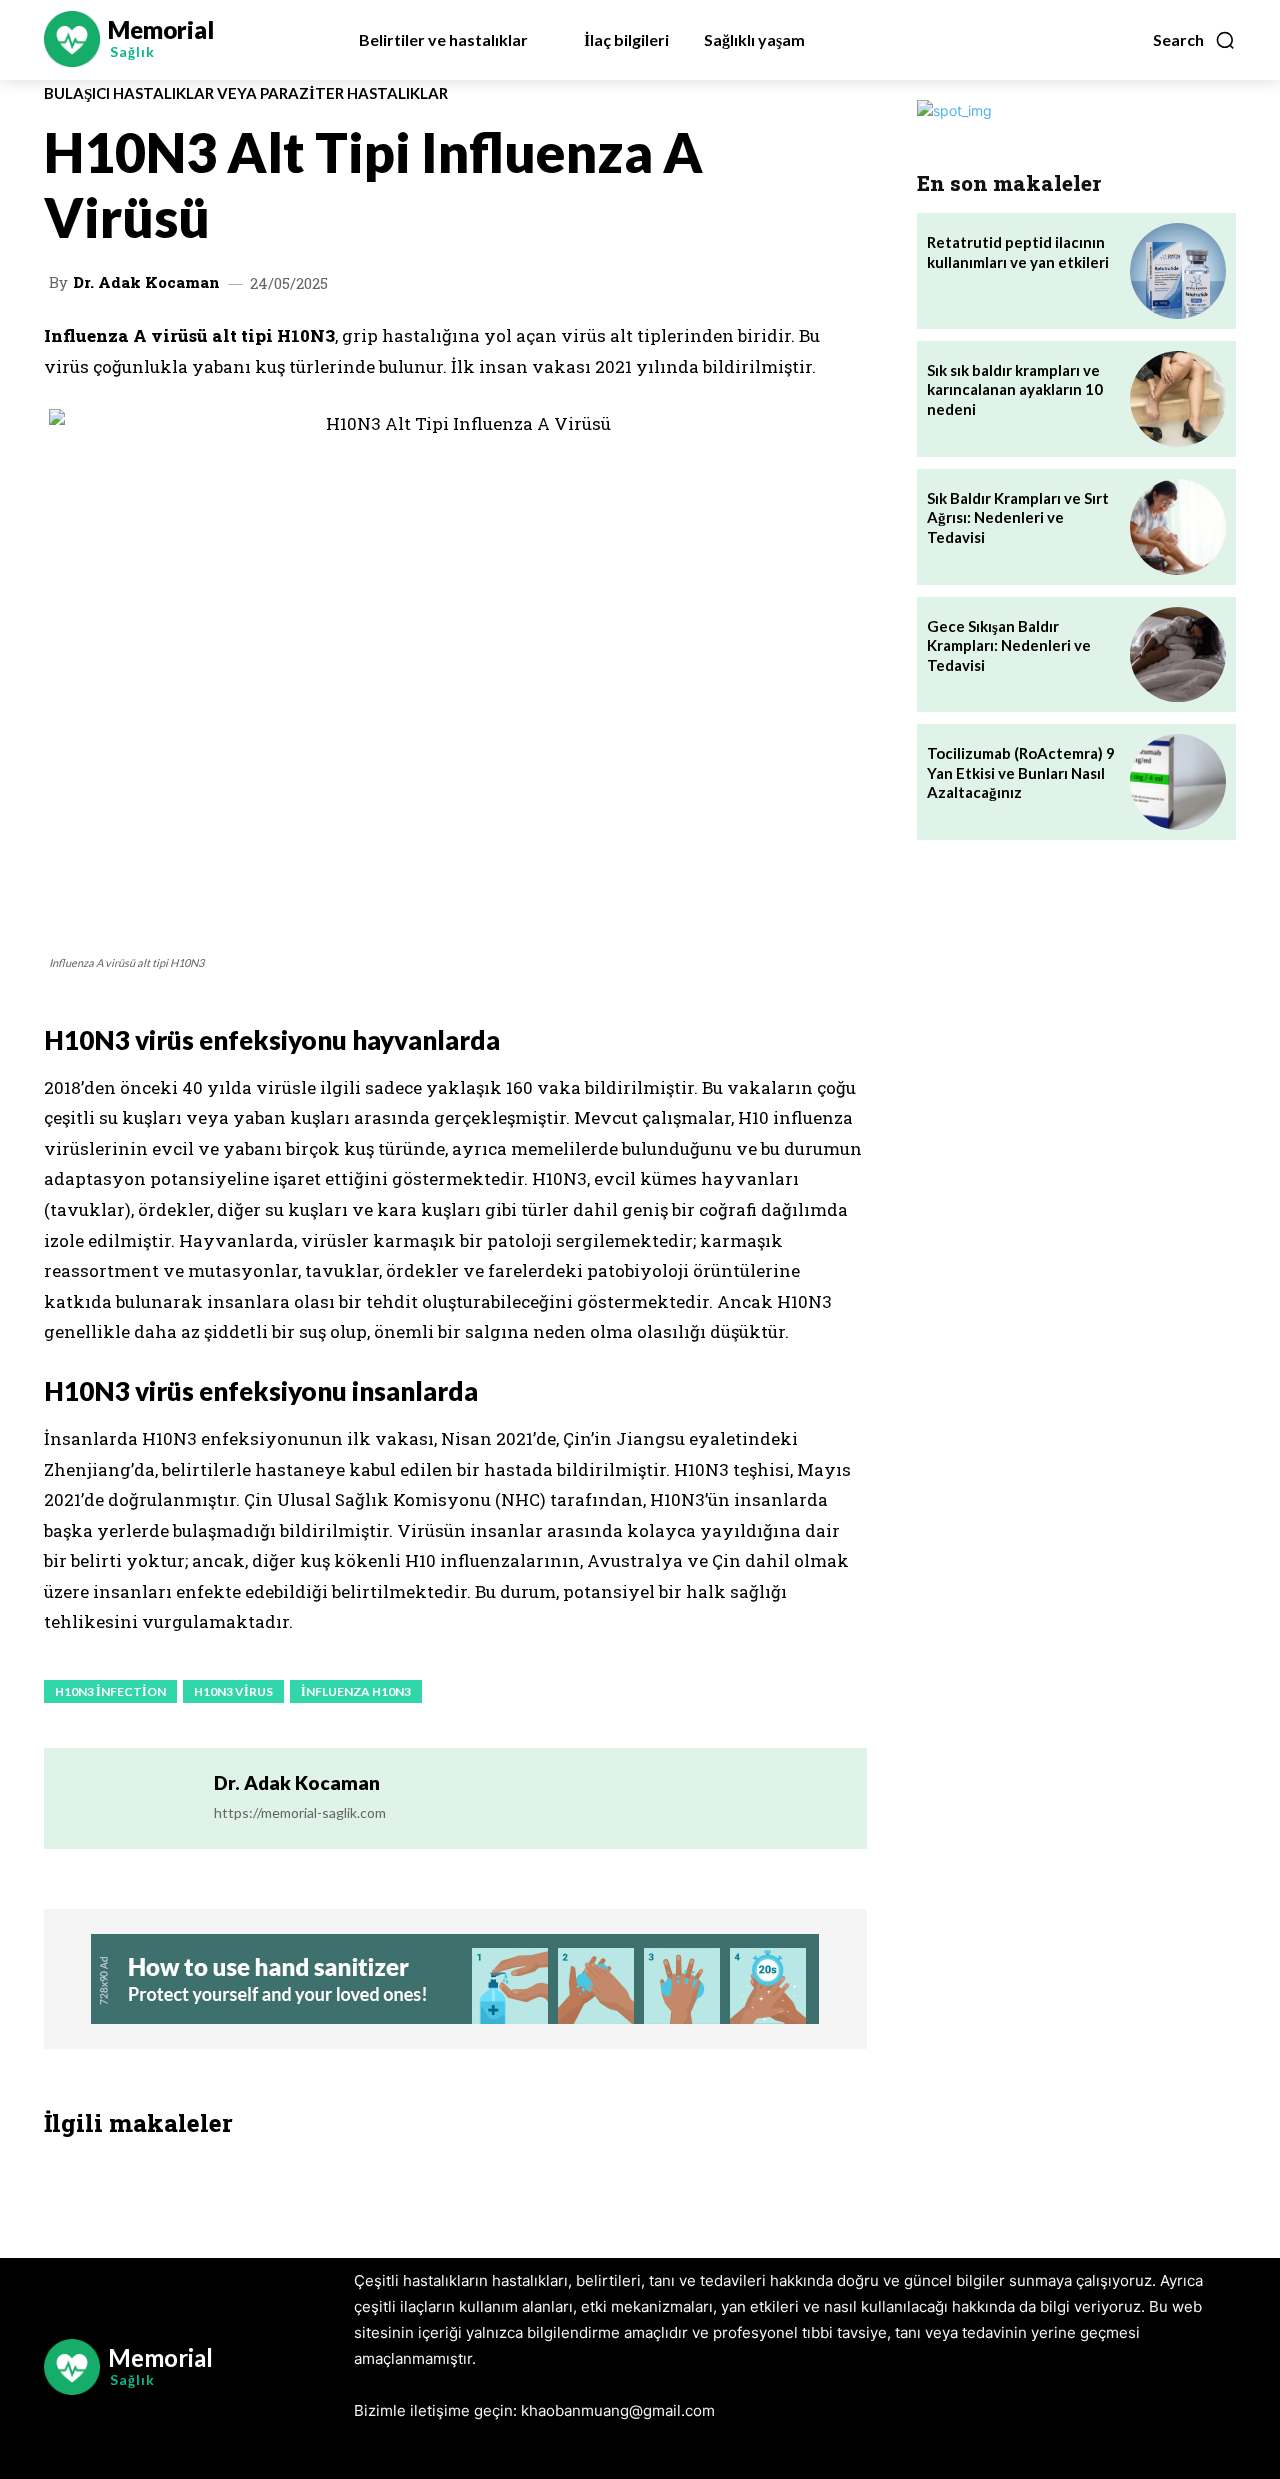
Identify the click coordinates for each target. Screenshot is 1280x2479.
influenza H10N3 (356, 1691)
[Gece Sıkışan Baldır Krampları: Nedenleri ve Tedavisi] (1178, 655)
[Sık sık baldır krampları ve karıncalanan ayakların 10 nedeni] (1178, 399)
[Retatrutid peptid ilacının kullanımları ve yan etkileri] (1178, 271)
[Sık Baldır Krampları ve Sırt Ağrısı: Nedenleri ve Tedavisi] (1178, 527)
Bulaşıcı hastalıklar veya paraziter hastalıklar (246, 93)
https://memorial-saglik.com (300, 1812)
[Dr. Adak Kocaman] (129, 1798)
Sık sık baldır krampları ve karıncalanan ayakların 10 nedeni (1015, 389)
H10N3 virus (233, 1691)
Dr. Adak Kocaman (146, 282)
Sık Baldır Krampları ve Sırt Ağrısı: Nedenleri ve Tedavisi (1018, 517)
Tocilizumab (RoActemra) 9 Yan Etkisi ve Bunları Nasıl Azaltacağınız (1021, 772)
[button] (1194, 40)
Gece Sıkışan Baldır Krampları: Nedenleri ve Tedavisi (1009, 645)
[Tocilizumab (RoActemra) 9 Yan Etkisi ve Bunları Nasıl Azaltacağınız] (1178, 782)
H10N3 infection (110, 1691)
